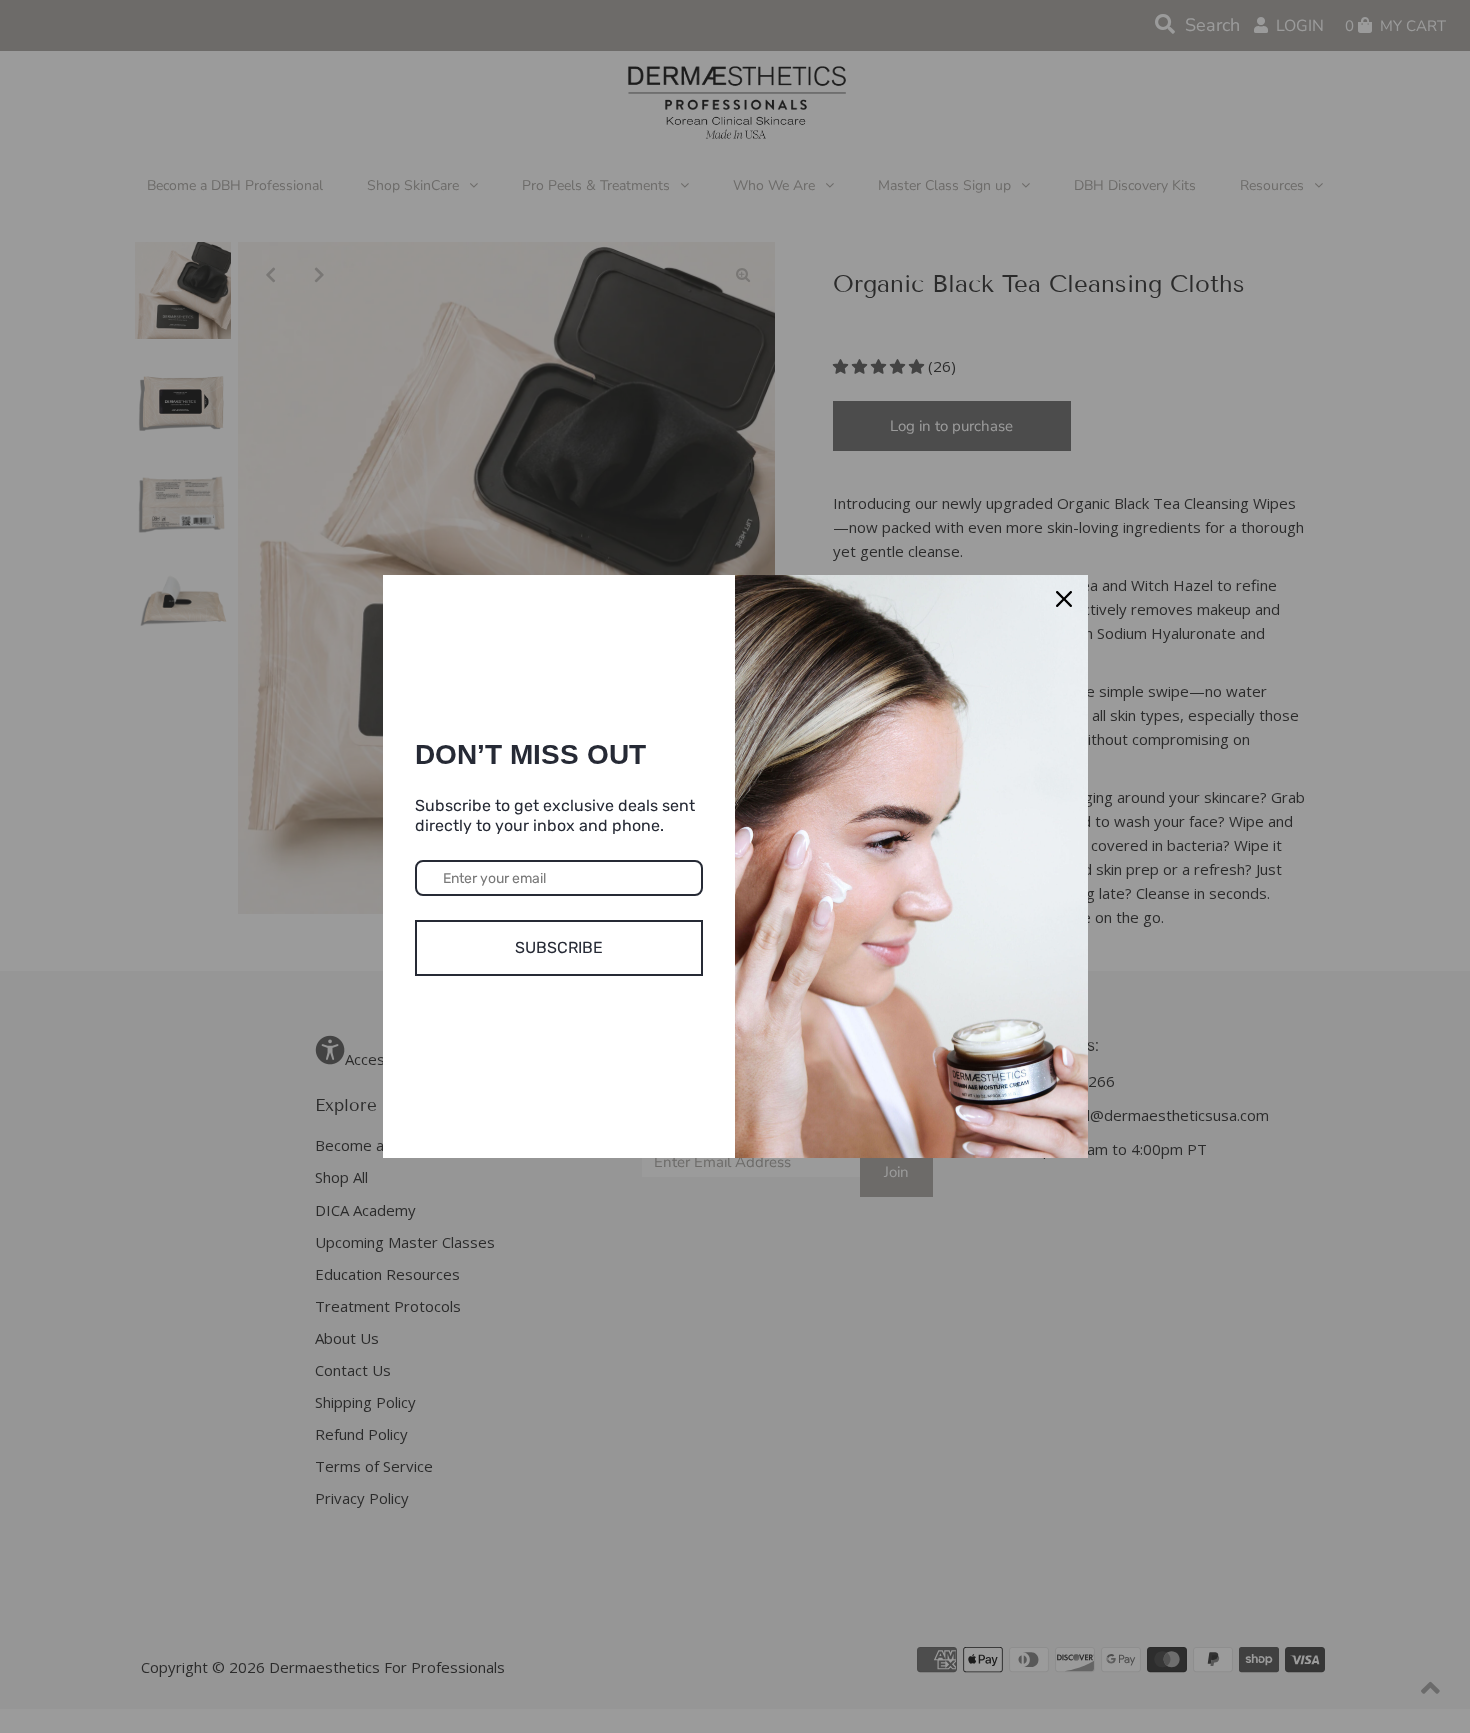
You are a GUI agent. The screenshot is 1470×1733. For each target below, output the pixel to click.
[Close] (1064, 599)
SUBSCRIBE (559, 947)
